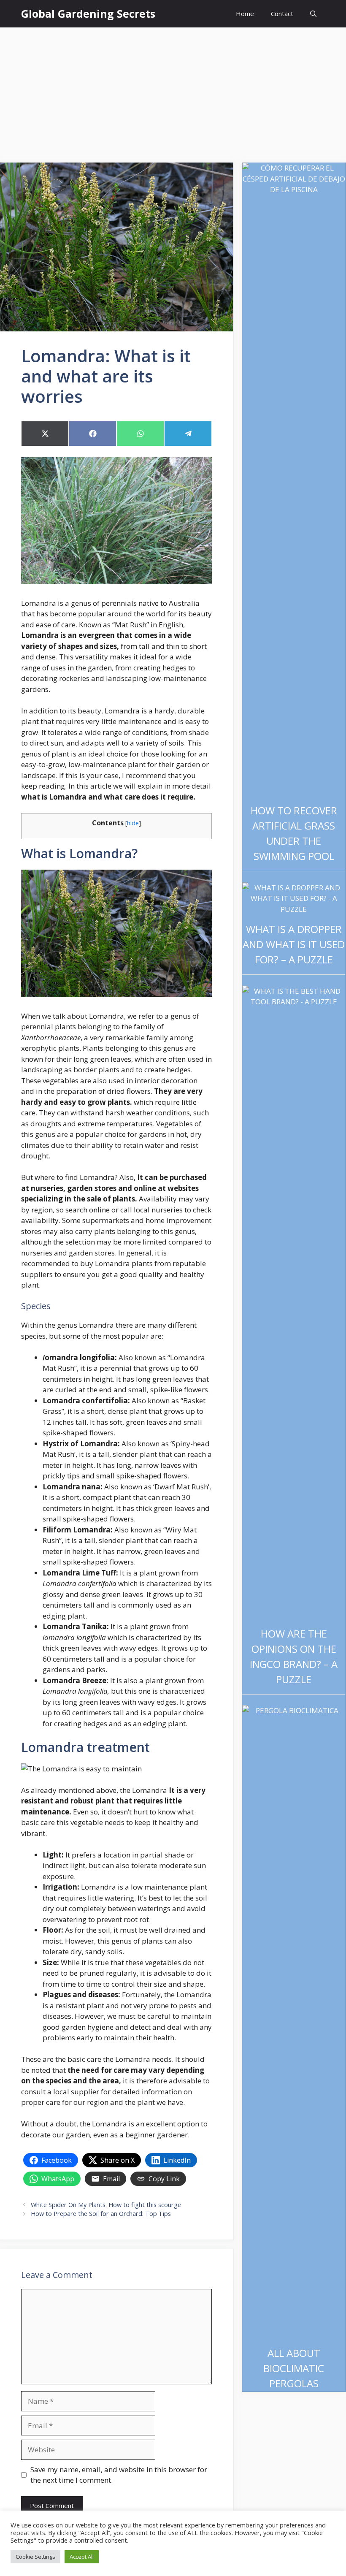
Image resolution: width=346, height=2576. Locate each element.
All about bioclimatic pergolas (294, 2368)
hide (133, 823)
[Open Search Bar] (313, 14)
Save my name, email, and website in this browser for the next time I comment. (119, 2475)
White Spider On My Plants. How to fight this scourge (106, 2205)
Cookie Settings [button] (35, 2557)
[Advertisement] (173, 91)
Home (245, 14)
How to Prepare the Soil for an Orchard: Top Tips (101, 2214)
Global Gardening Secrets (88, 14)
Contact (282, 14)
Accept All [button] (82, 2557)
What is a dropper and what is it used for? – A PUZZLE (294, 944)
